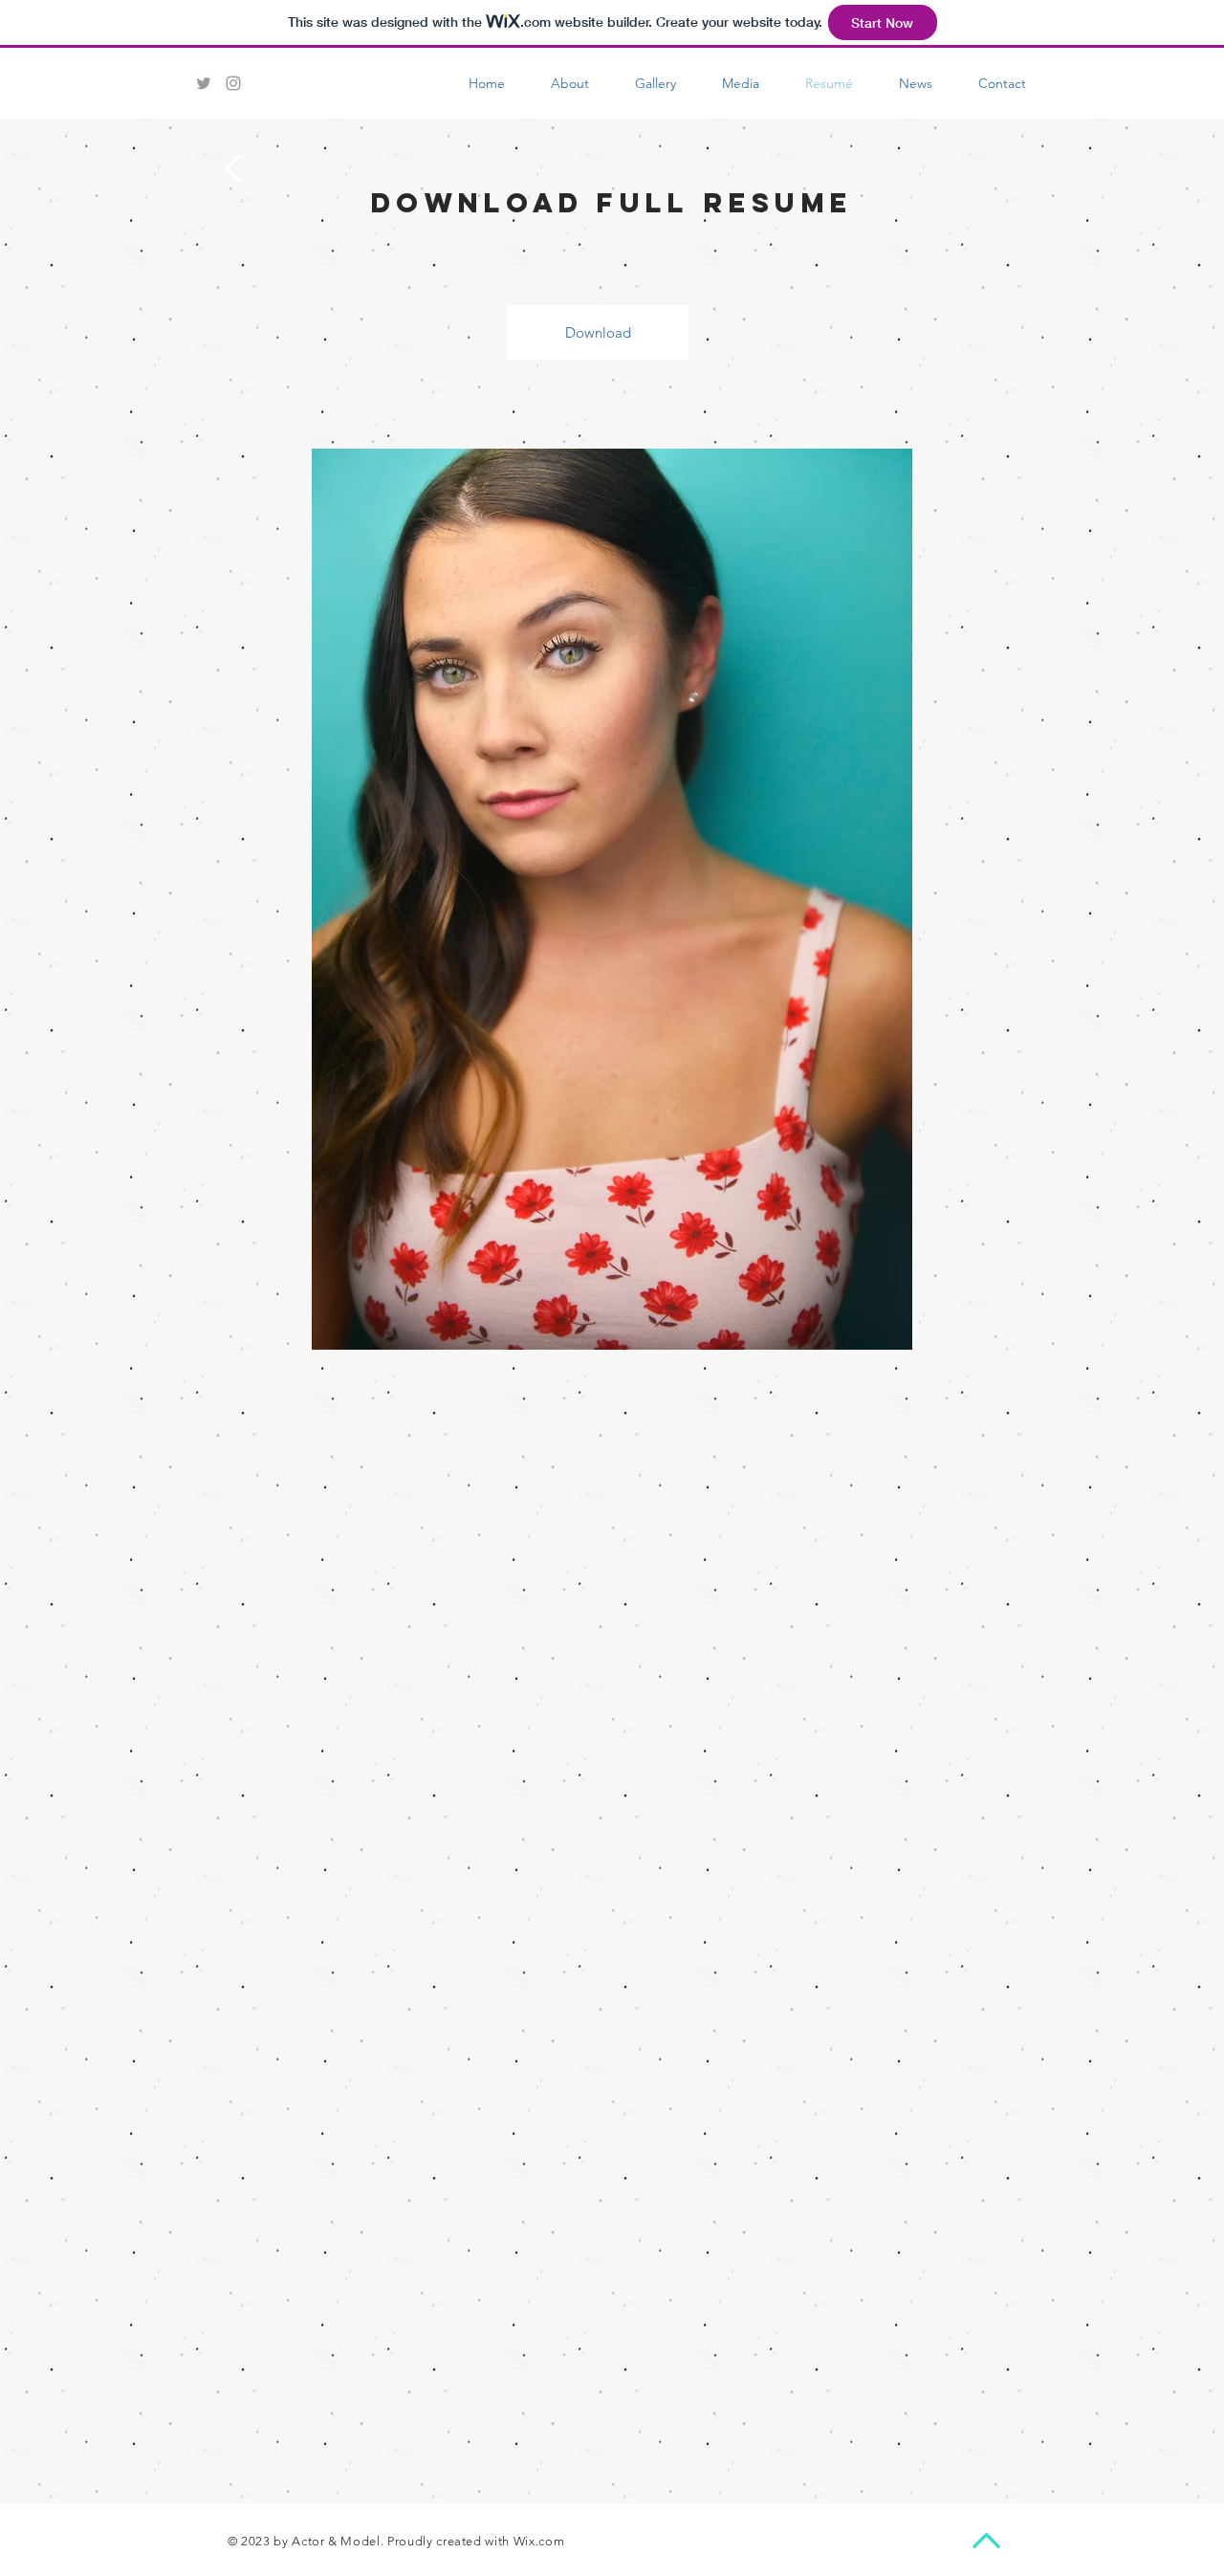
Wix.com (539, 2541)
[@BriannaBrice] (204, 83)
